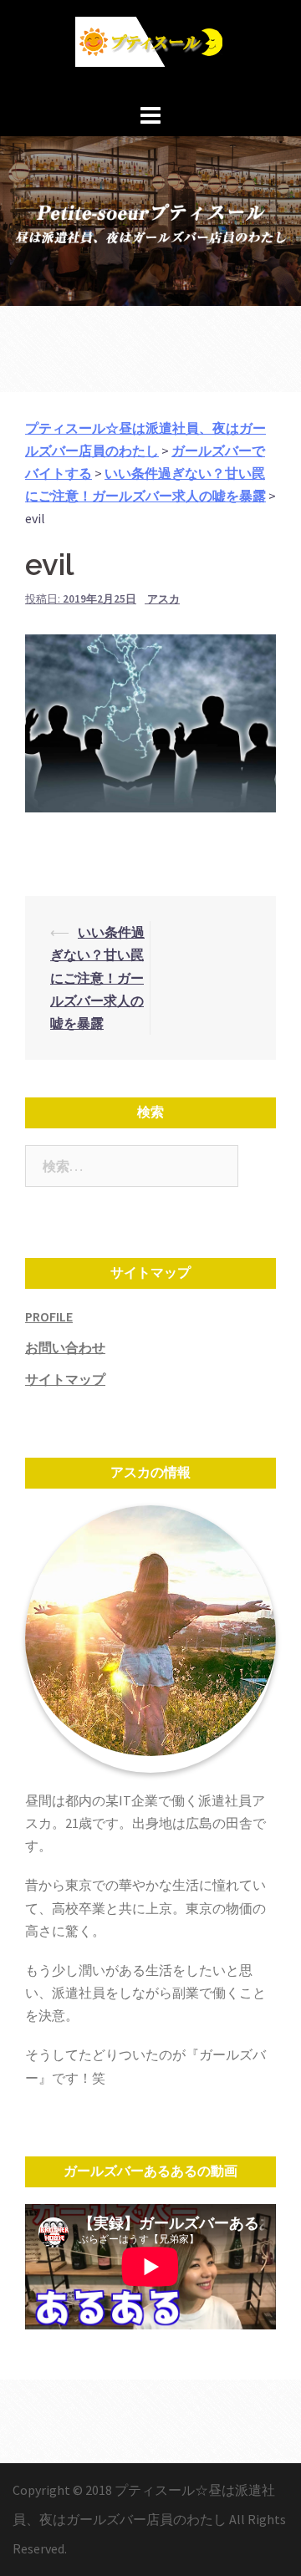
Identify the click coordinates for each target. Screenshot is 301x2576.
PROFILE (49, 1316)
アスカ (163, 599)
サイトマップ (65, 1379)
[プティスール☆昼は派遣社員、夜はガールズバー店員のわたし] (150, 48)
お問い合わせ (65, 1347)
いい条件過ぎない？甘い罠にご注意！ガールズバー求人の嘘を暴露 (97, 977)
